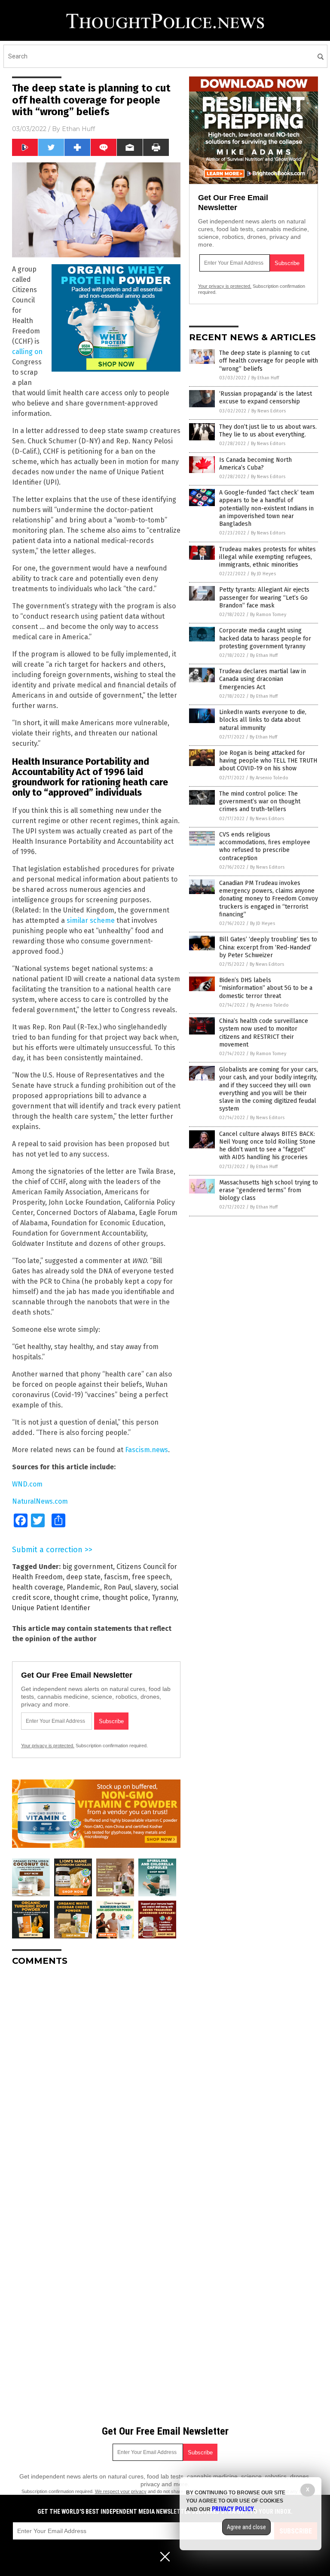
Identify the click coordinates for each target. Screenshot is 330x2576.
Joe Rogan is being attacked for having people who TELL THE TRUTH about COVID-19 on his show (268, 761)
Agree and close (246, 2527)
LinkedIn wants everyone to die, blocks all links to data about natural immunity (263, 720)
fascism (116, 1577)
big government (88, 1567)
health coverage (38, 1587)
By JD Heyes (263, 574)
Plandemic (83, 1587)
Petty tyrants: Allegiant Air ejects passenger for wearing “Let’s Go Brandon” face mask (264, 597)
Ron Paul (117, 1587)
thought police (125, 1598)
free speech (151, 1577)
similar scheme (91, 920)
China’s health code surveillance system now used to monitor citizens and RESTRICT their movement (264, 1033)
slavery (146, 1587)
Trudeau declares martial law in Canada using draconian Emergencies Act (263, 679)
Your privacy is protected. (48, 1746)
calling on (27, 352)
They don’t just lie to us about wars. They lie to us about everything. (268, 431)
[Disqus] (96, 2080)
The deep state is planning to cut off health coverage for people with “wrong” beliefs (269, 361)
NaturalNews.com (40, 1501)
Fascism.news (147, 1450)
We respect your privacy (121, 2491)
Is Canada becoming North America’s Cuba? (255, 464)
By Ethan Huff (265, 378)
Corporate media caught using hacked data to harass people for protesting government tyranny (265, 638)
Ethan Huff (78, 129)
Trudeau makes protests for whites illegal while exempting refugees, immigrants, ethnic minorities (267, 557)
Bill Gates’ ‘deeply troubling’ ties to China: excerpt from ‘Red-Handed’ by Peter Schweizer (268, 947)
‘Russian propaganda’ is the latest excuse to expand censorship (266, 398)
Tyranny (164, 1598)
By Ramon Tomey (268, 615)
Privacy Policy (233, 2509)
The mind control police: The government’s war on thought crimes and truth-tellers (260, 801)
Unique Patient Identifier (51, 1608)
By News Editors (269, 411)
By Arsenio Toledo (269, 778)
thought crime (76, 1598)
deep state (83, 1577)
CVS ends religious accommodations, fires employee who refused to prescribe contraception (265, 846)
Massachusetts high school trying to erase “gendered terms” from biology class (269, 1190)
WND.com (27, 1484)
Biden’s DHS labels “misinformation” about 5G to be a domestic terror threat (266, 988)
